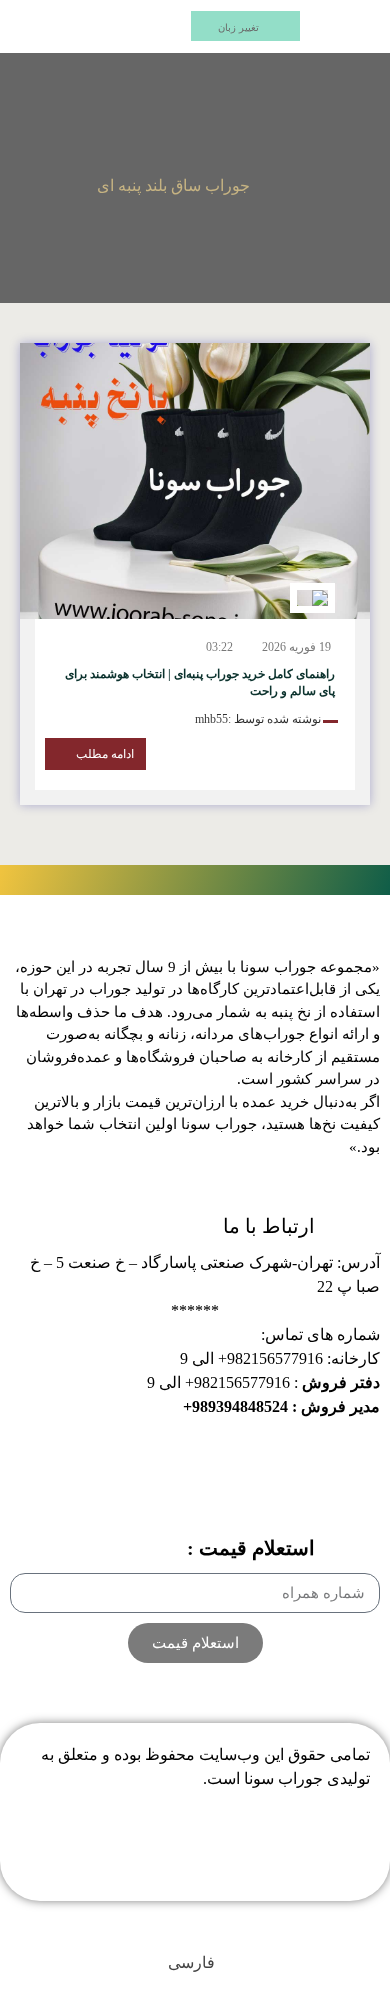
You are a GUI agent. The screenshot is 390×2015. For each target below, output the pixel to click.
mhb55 (211, 719)
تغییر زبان (238, 27)
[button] (351, 26)
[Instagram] (223, 1856)
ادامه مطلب (105, 754)
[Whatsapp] (168, 1856)
